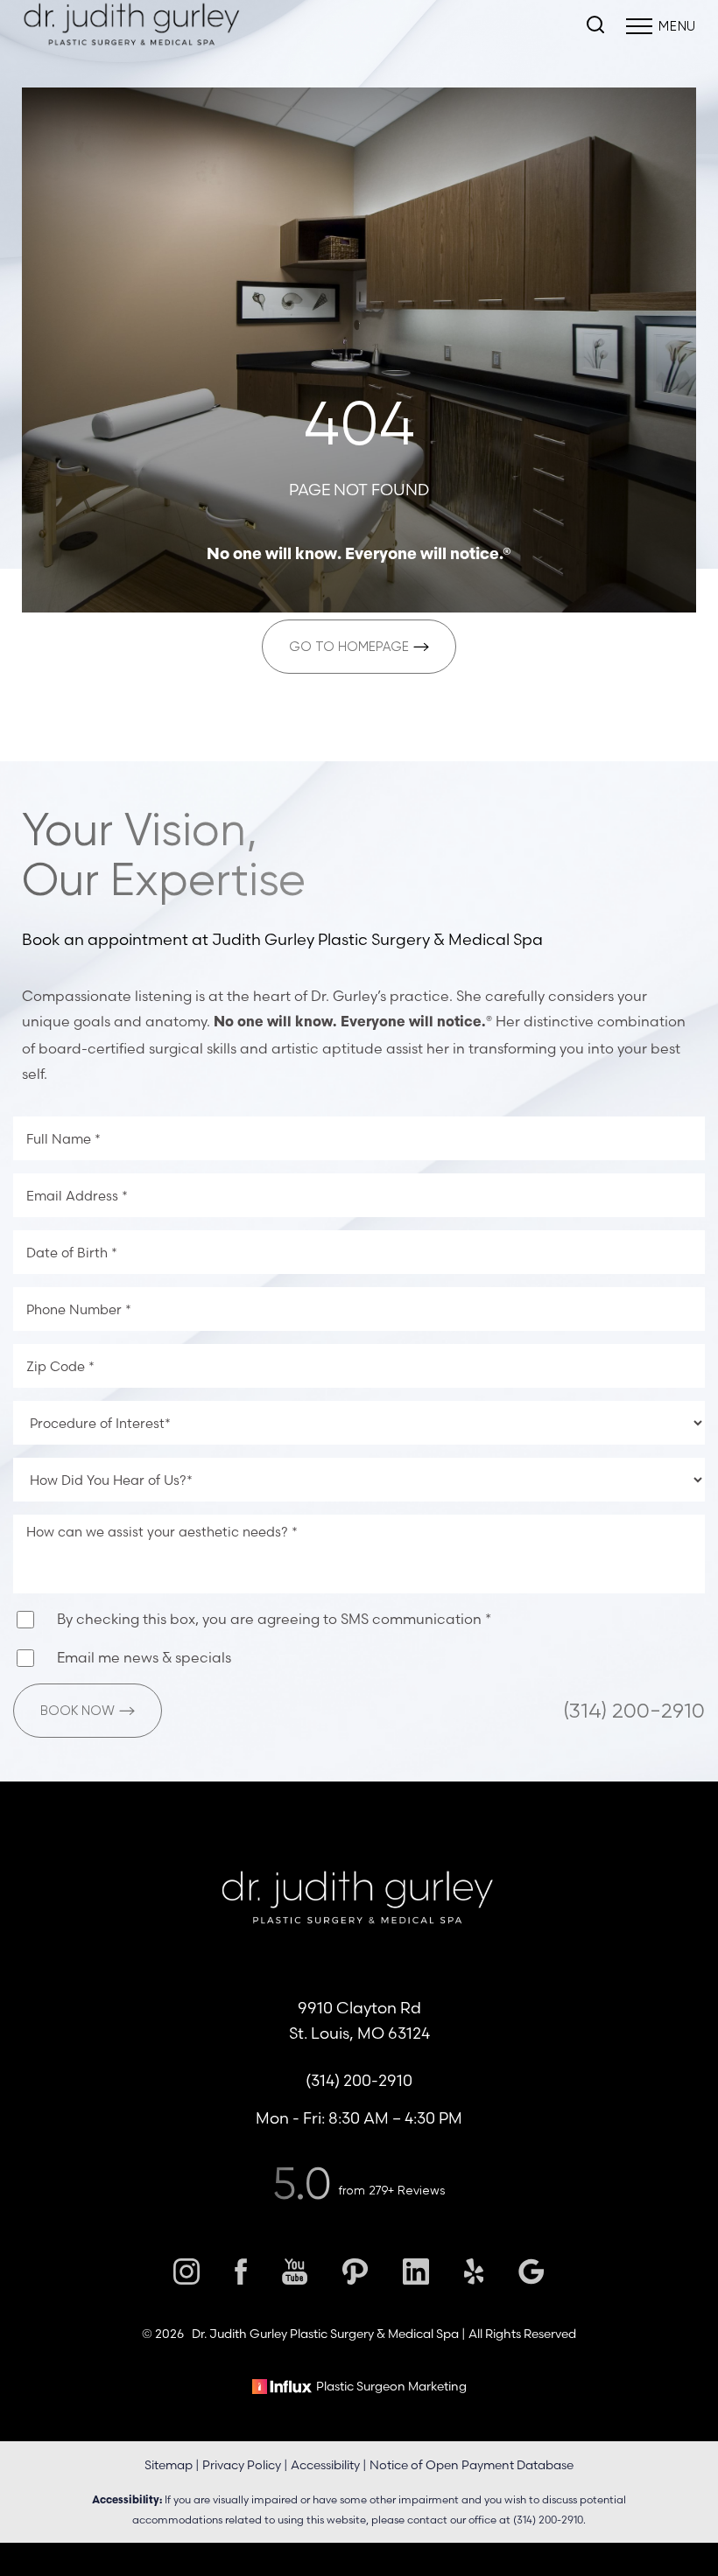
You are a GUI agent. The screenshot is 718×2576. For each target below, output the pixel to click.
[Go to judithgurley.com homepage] (359, 1837)
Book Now (77, 1711)
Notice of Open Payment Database (472, 2465)
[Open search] (595, 26)
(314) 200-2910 (634, 1711)
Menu (677, 26)
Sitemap (169, 2465)
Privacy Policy (242, 2465)
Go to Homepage (349, 647)
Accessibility (325, 2465)
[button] (639, 26)
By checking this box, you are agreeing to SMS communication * (274, 1619)
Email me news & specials (144, 1657)
